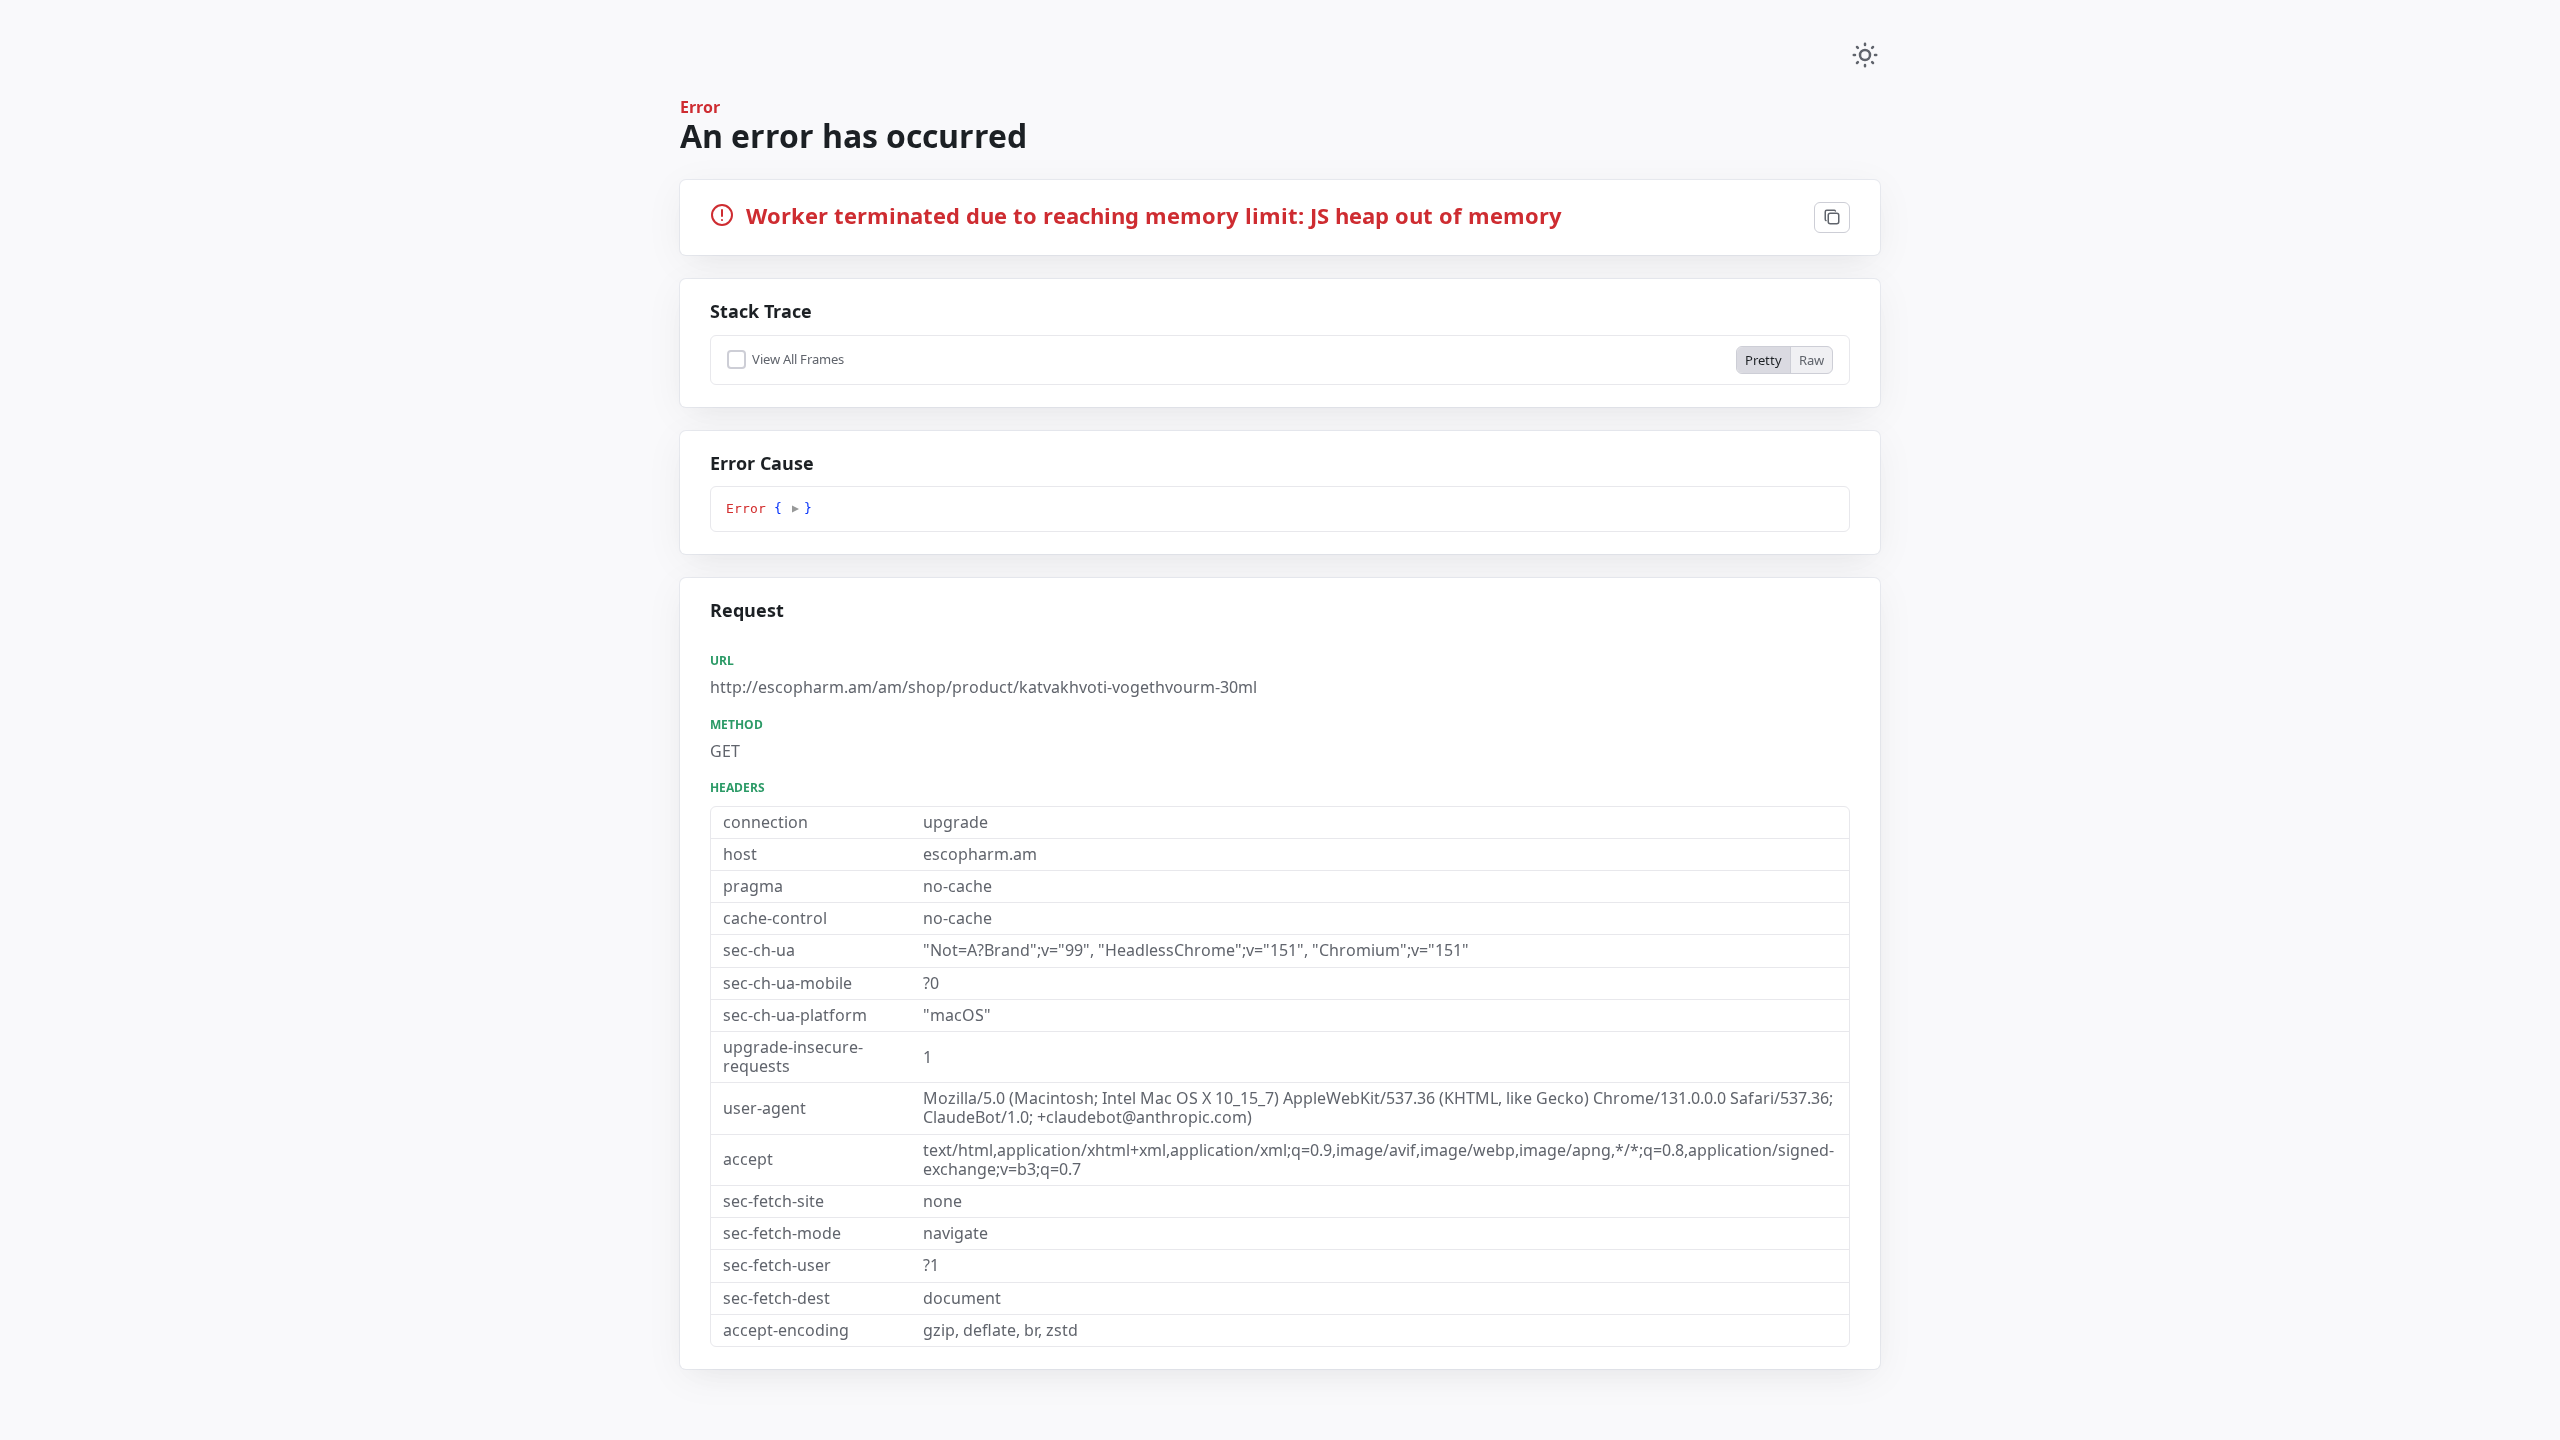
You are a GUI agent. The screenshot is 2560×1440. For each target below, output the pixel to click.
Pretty (1763, 360)
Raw (1811, 360)
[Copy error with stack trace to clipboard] (1832, 218)
